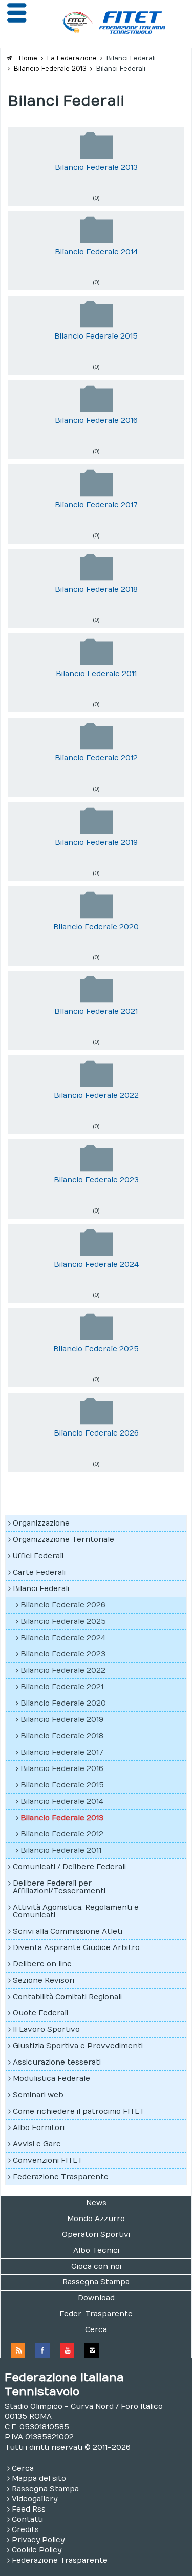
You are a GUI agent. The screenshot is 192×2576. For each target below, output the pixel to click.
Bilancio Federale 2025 (96, 1349)
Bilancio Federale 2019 (96, 843)
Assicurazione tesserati (57, 2062)
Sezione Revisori (44, 1980)
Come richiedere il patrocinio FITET (79, 2111)
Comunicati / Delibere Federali (69, 1867)
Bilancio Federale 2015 (96, 336)
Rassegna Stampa (96, 2282)
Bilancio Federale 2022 (96, 1096)
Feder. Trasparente (96, 2314)
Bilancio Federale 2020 (96, 927)
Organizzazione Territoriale (63, 1540)
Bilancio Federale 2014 (96, 252)
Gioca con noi (96, 2266)
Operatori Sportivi (96, 2235)
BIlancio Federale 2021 (96, 1011)
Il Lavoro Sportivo (46, 2030)
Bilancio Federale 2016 (96, 421)
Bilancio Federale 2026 (96, 1433)
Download (96, 2298)
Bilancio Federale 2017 (96, 505)
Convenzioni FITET (48, 2160)
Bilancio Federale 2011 (96, 674)
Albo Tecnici (96, 2250)
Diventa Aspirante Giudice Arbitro (76, 1948)
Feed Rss (29, 2509)
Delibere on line (42, 1964)
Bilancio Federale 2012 (96, 758)
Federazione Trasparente (61, 2177)
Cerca (96, 2330)
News (96, 2203)
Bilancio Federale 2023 (96, 1180)
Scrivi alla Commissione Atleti (68, 1931)
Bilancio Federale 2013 (96, 167)
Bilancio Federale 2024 (96, 1264)
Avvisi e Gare (37, 2144)
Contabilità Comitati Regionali (67, 1997)
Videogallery (35, 2499)
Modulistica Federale (51, 2079)
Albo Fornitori (39, 2128)
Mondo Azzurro (96, 2219)
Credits (25, 2530)
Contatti (27, 2519)
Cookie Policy (37, 2550)
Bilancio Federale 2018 (96, 589)
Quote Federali (40, 2013)
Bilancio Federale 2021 (62, 1687)
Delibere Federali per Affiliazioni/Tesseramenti (59, 1887)
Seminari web (38, 2095)
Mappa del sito (39, 2479)
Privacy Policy (38, 2540)
